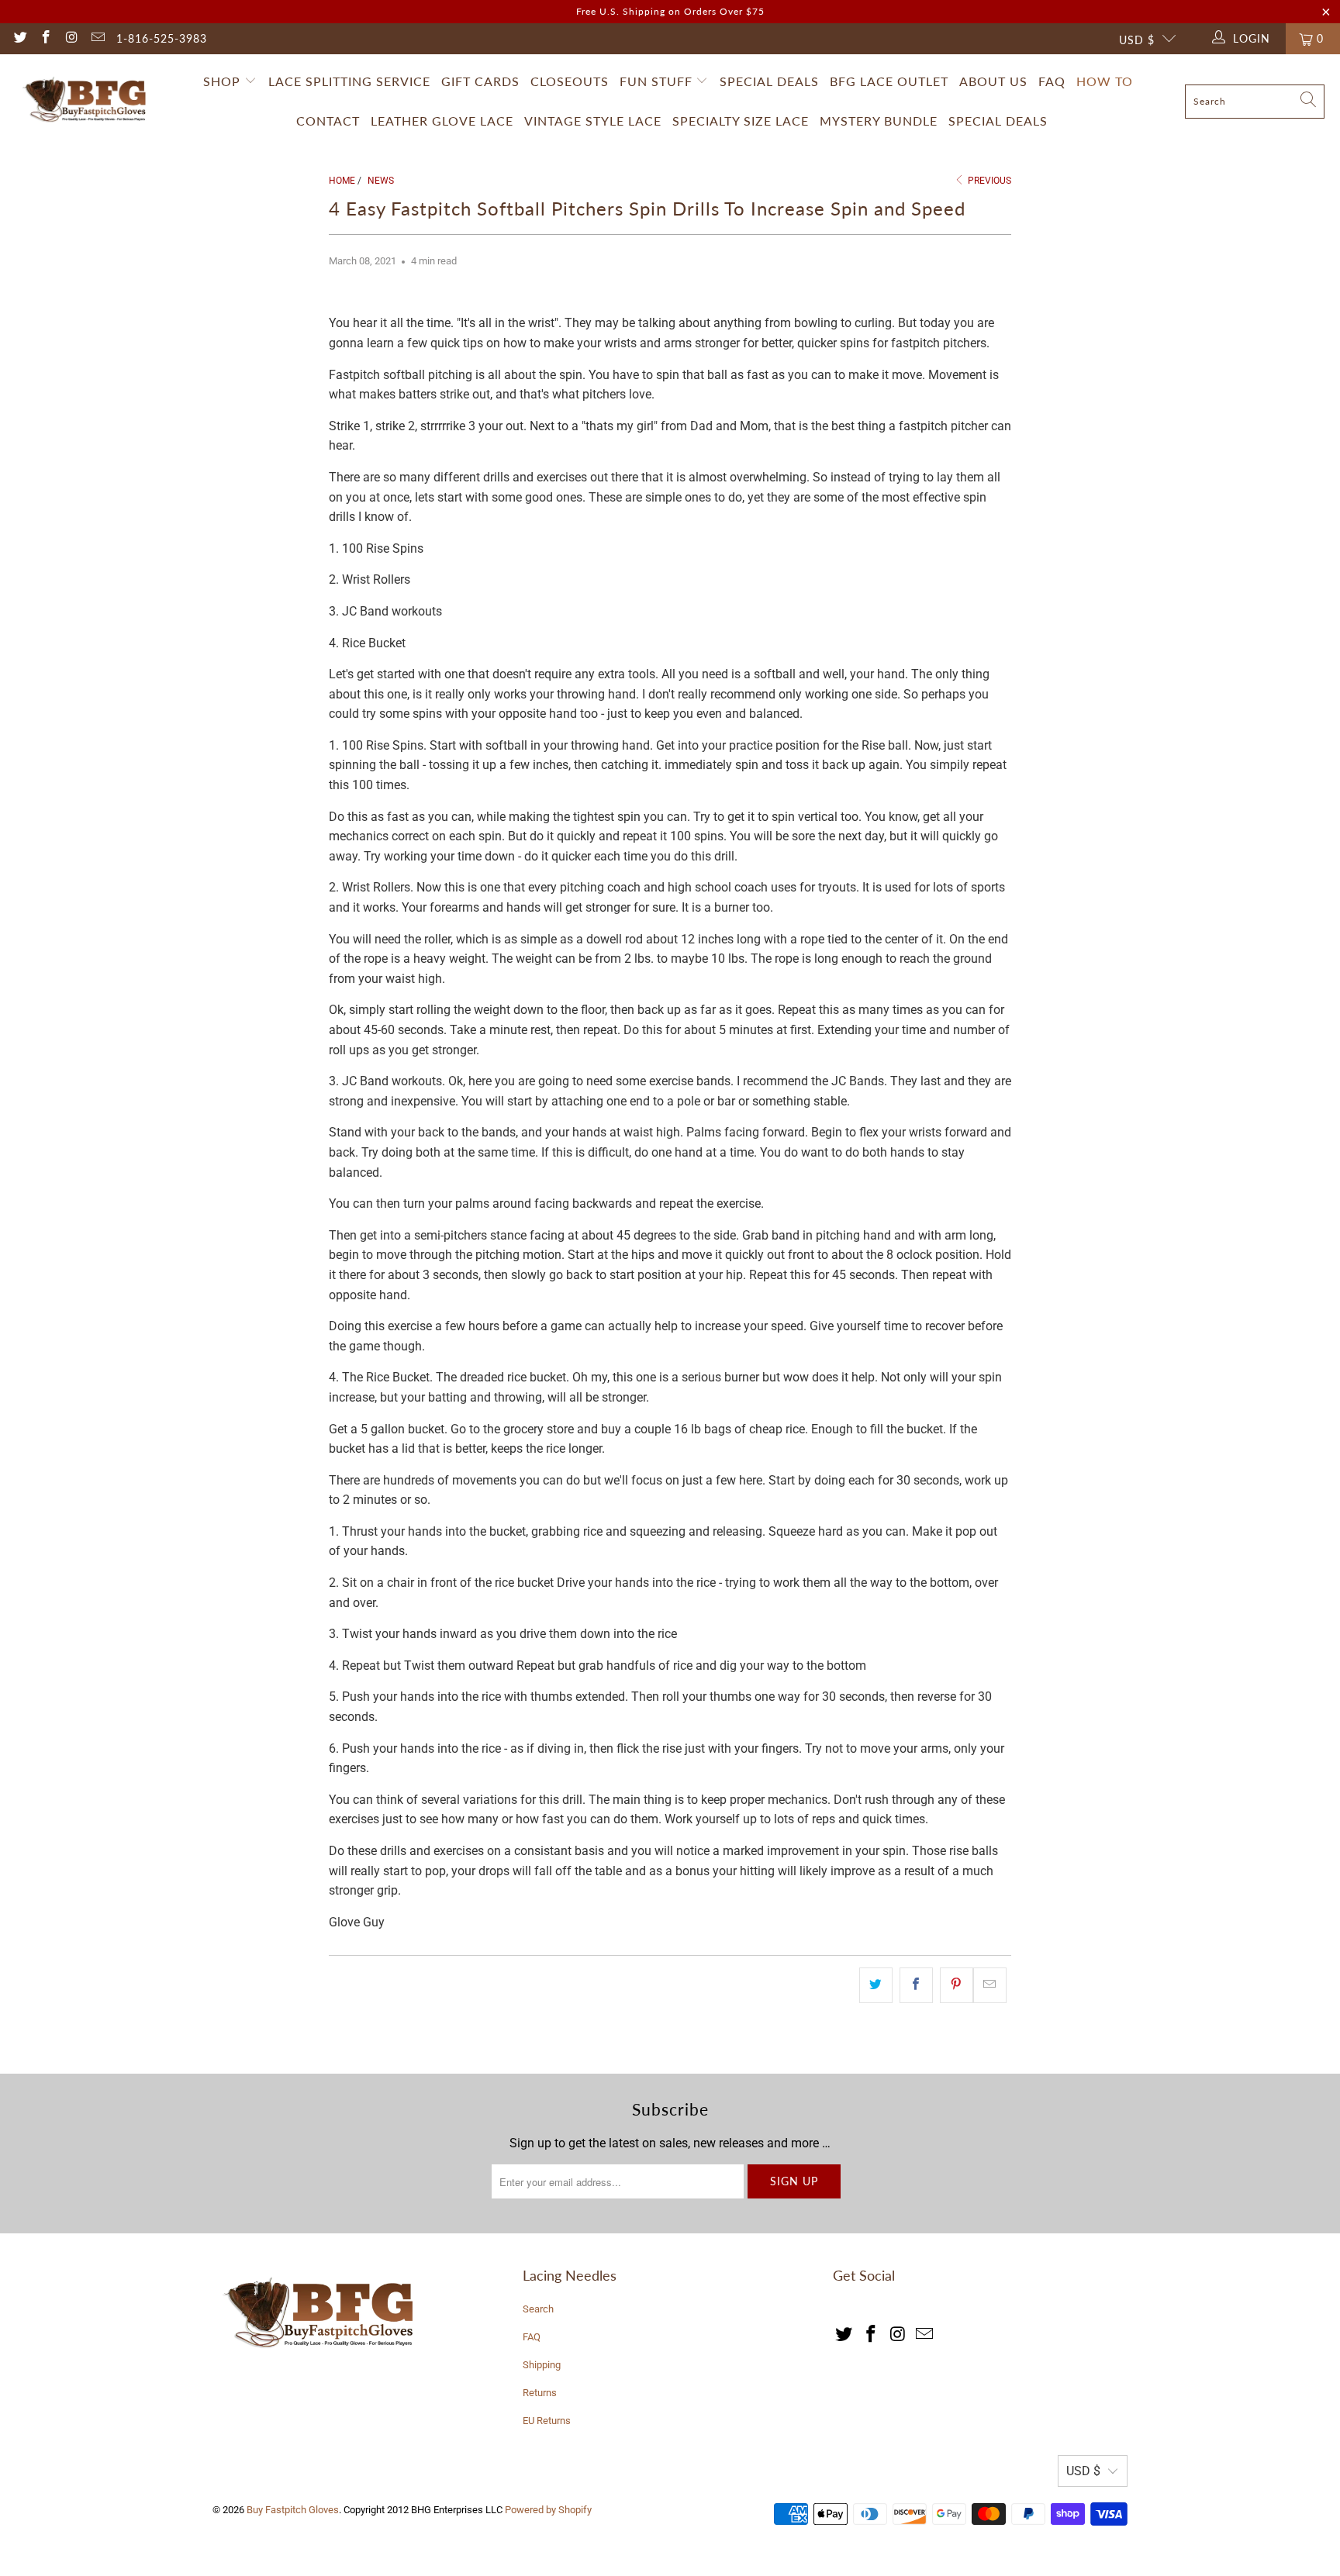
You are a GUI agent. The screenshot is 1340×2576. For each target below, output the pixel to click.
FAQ (1052, 81)
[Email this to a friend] (990, 1985)
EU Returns (547, 2421)
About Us (993, 81)
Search (538, 2309)
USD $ (1137, 40)
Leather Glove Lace (442, 121)
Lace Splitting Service (349, 81)
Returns (540, 2393)
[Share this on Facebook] (916, 1985)
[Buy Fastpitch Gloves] (87, 102)
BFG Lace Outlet (889, 81)
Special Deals (769, 81)
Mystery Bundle (879, 121)
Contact (328, 121)
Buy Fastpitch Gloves (293, 2510)
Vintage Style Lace (593, 121)
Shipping (542, 2365)
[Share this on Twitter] (876, 1985)
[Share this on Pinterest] (957, 1985)
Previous (988, 181)
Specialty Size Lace (741, 121)
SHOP (222, 81)
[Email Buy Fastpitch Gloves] (98, 39)
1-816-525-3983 (162, 38)
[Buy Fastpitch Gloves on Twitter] (19, 39)
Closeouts (570, 81)
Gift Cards (480, 81)
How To (1105, 81)
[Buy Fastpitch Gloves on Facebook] (46, 39)
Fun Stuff (658, 81)
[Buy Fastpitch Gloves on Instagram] (71, 39)
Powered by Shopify (548, 2510)
